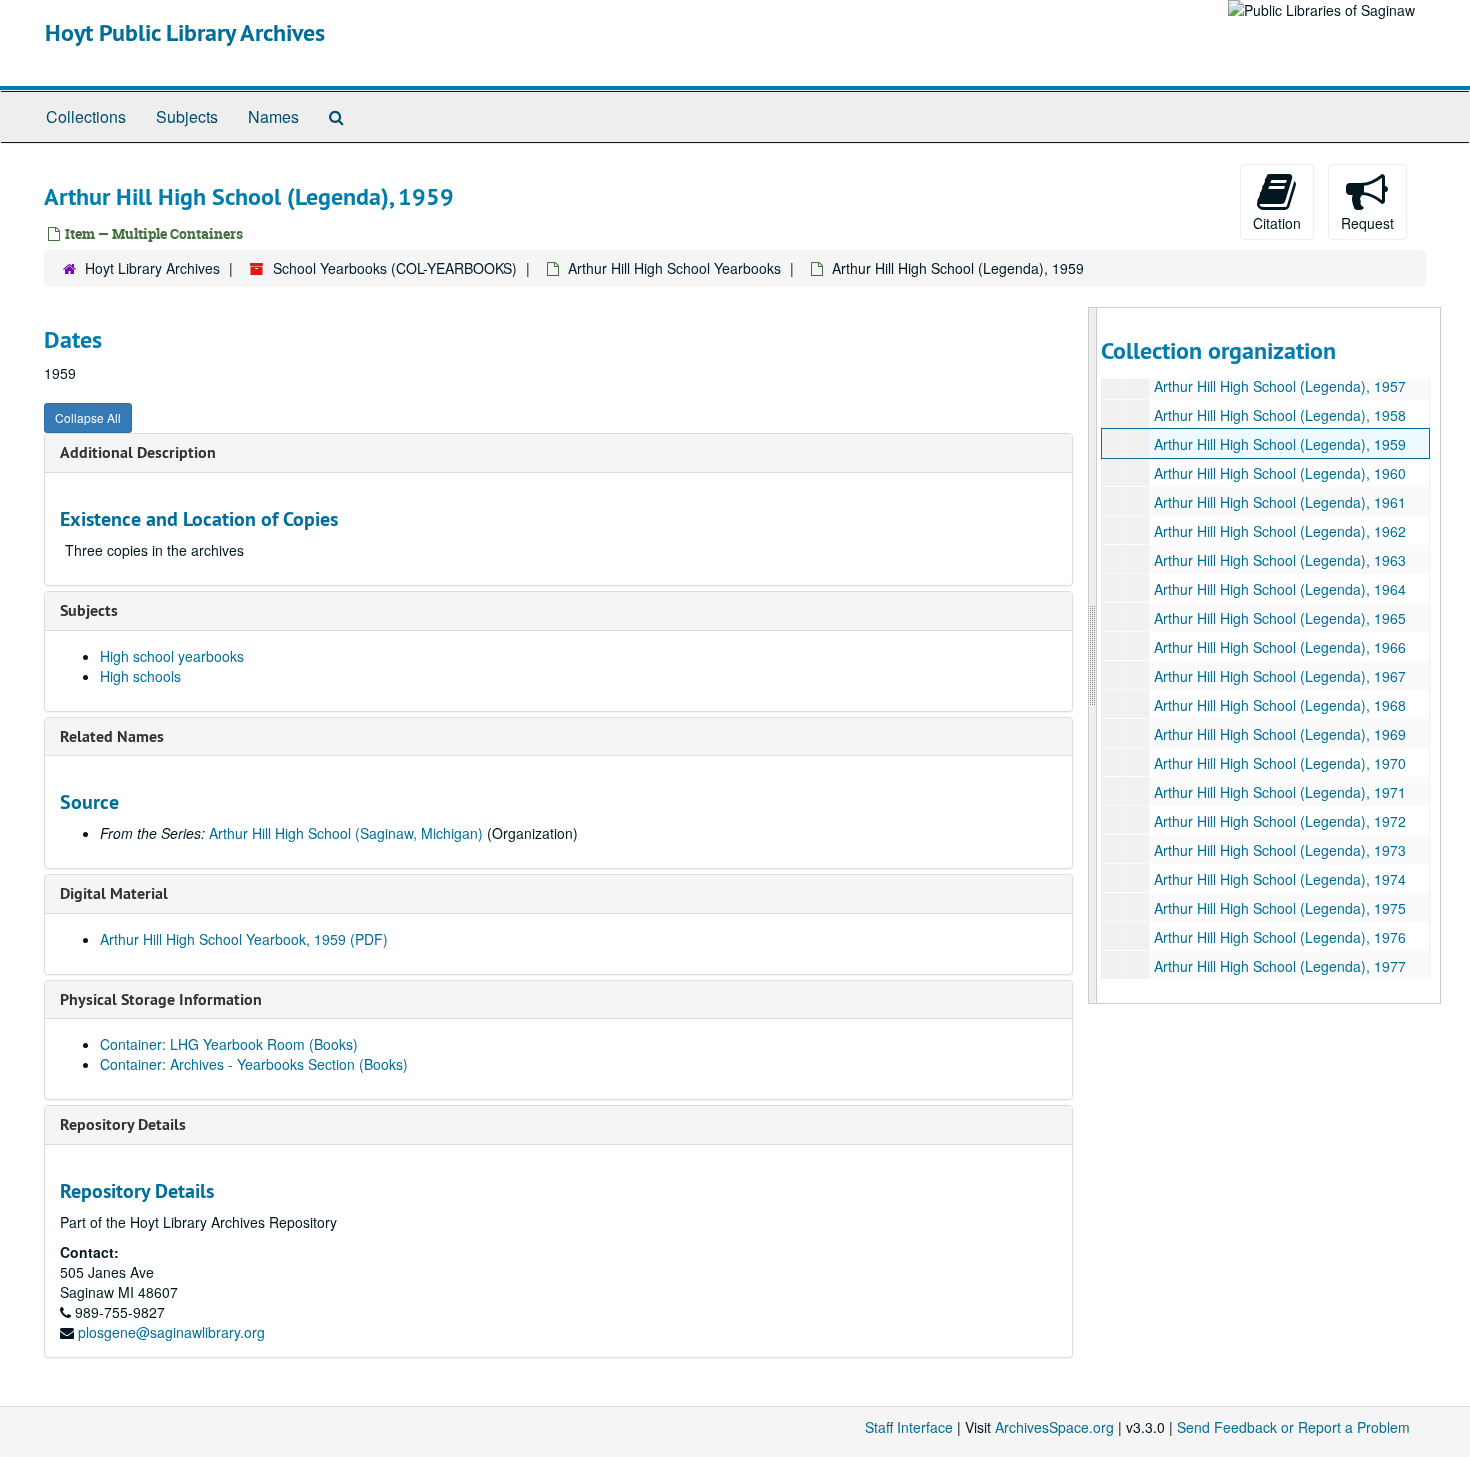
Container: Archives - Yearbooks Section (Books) (254, 1064)
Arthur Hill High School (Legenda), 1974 (1280, 879)
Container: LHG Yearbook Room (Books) (229, 1044)
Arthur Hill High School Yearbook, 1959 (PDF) (244, 939)
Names (273, 116)
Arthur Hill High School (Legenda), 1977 (1280, 966)
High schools (140, 676)
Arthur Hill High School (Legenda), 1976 (1280, 937)
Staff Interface (909, 1427)
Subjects (187, 116)
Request (1367, 223)
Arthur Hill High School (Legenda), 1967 (1280, 676)
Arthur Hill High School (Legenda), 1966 (1280, 647)
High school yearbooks (172, 656)
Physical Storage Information (161, 999)
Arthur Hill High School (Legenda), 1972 (1280, 821)
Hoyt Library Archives (152, 268)
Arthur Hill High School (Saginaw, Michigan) (346, 833)
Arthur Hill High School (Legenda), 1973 (1280, 850)
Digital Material (114, 893)
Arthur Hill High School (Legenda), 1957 (1280, 386)
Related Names (112, 736)
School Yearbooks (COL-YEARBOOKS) (395, 268)
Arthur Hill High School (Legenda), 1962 (1280, 531)
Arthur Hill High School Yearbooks (674, 268)
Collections (86, 116)
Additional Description (138, 452)
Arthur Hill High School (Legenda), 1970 (1280, 763)
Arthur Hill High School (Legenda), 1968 (1280, 705)
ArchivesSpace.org (1054, 1427)
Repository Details (123, 1124)
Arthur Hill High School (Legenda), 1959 (1280, 444)
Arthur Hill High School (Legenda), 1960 (1280, 473)
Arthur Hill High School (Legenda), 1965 (1280, 618)
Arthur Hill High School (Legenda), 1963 (1280, 560)
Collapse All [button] (88, 417)
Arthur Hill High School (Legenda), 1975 (1280, 908)
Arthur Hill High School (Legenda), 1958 (1280, 415)
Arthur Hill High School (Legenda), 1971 (1280, 792)
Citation (1277, 223)
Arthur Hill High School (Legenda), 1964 (1280, 589)
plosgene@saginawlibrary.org (171, 1332)
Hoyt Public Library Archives (185, 32)
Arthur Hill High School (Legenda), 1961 (1280, 502)
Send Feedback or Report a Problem (1293, 1427)
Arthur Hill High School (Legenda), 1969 (1280, 734)
